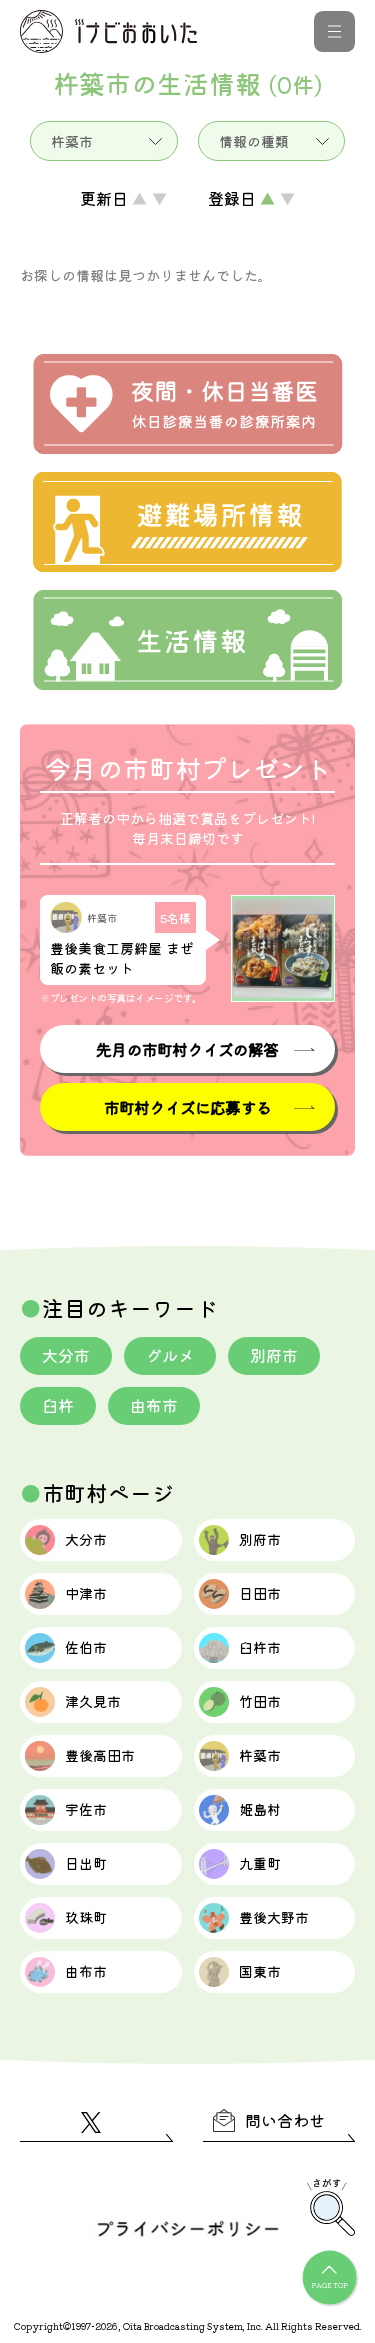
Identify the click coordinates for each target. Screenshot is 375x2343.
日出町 (86, 1863)
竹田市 (260, 1701)
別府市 (274, 1355)
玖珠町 (86, 1917)
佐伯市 (86, 1647)
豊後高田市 (100, 1755)
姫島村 (260, 1809)
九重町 (260, 1863)
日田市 (260, 1593)
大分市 (66, 1355)
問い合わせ (285, 2120)
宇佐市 (86, 1809)
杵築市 (260, 1755)
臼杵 (58, 1405)
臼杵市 (260, 1647)
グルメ (170, 1355)
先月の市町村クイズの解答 (187, 1049)
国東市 (260, 1971)
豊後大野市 (274, 1917)
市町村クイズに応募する (187, 1107)
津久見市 (93, 1701)
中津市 (86, 1593)
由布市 (154, 1405)
